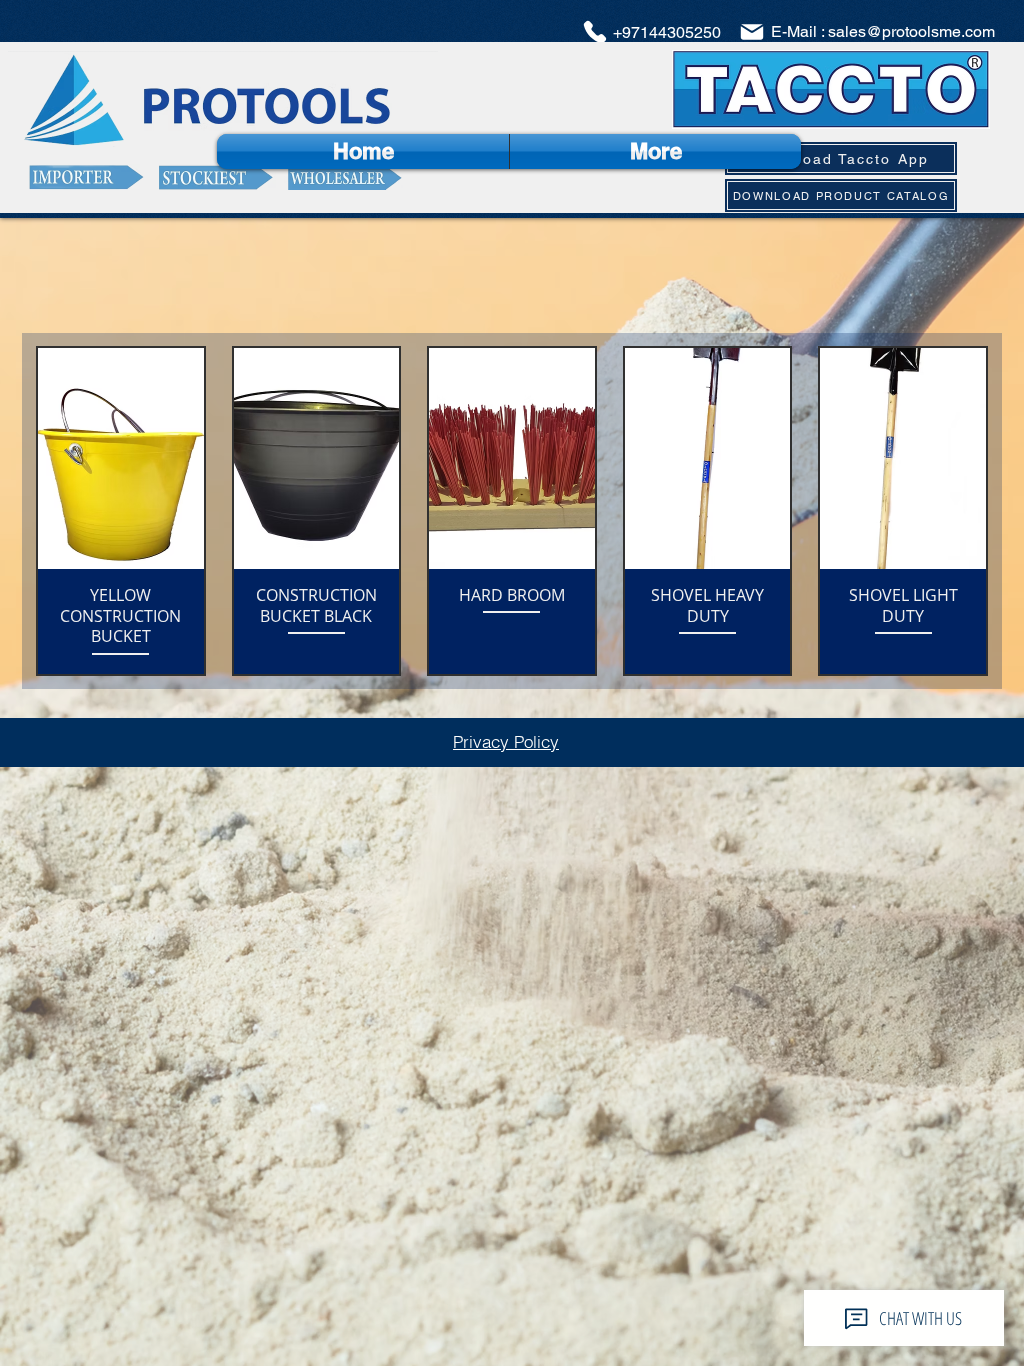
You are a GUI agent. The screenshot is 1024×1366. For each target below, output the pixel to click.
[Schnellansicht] (121, 458)
